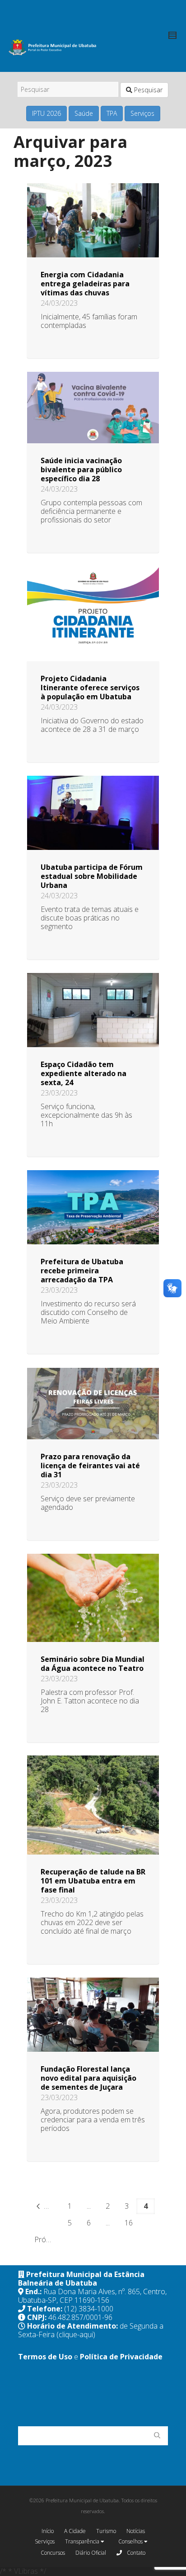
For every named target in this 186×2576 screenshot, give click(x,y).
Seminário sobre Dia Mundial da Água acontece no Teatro (93, 1664)
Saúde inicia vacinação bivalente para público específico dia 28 (81, 470)
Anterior (51, 2206)
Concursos (53, 2553)
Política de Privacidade (121, 2357)
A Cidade (75, 2531)
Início (48, 2531)
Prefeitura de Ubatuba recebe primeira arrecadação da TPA (82, 1271)
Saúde (84, 113)
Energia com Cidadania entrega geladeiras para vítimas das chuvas (85, 284)
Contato (135, 2553)
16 (129, 2223)
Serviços (142, 113)
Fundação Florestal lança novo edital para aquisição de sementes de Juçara (88, 2078)
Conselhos (131, 2541)
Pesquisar (147, 90)
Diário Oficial (91, 2553)
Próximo (47, 2239)
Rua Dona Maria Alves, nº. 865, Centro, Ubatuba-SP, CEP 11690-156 (92, 2296)
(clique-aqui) (76, 2334)
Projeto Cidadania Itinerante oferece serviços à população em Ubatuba (90, 688)
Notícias (136, 2531)
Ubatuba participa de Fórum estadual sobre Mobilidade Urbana (92, 876)
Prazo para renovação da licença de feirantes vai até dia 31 (90, 1466)
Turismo (106, 2531)
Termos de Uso (45, 2357)
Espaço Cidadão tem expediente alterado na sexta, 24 (84, 1073)
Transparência (83, 2541)
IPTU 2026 (46, 113)
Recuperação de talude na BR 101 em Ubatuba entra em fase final (93, 1881)
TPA (112, 113)
